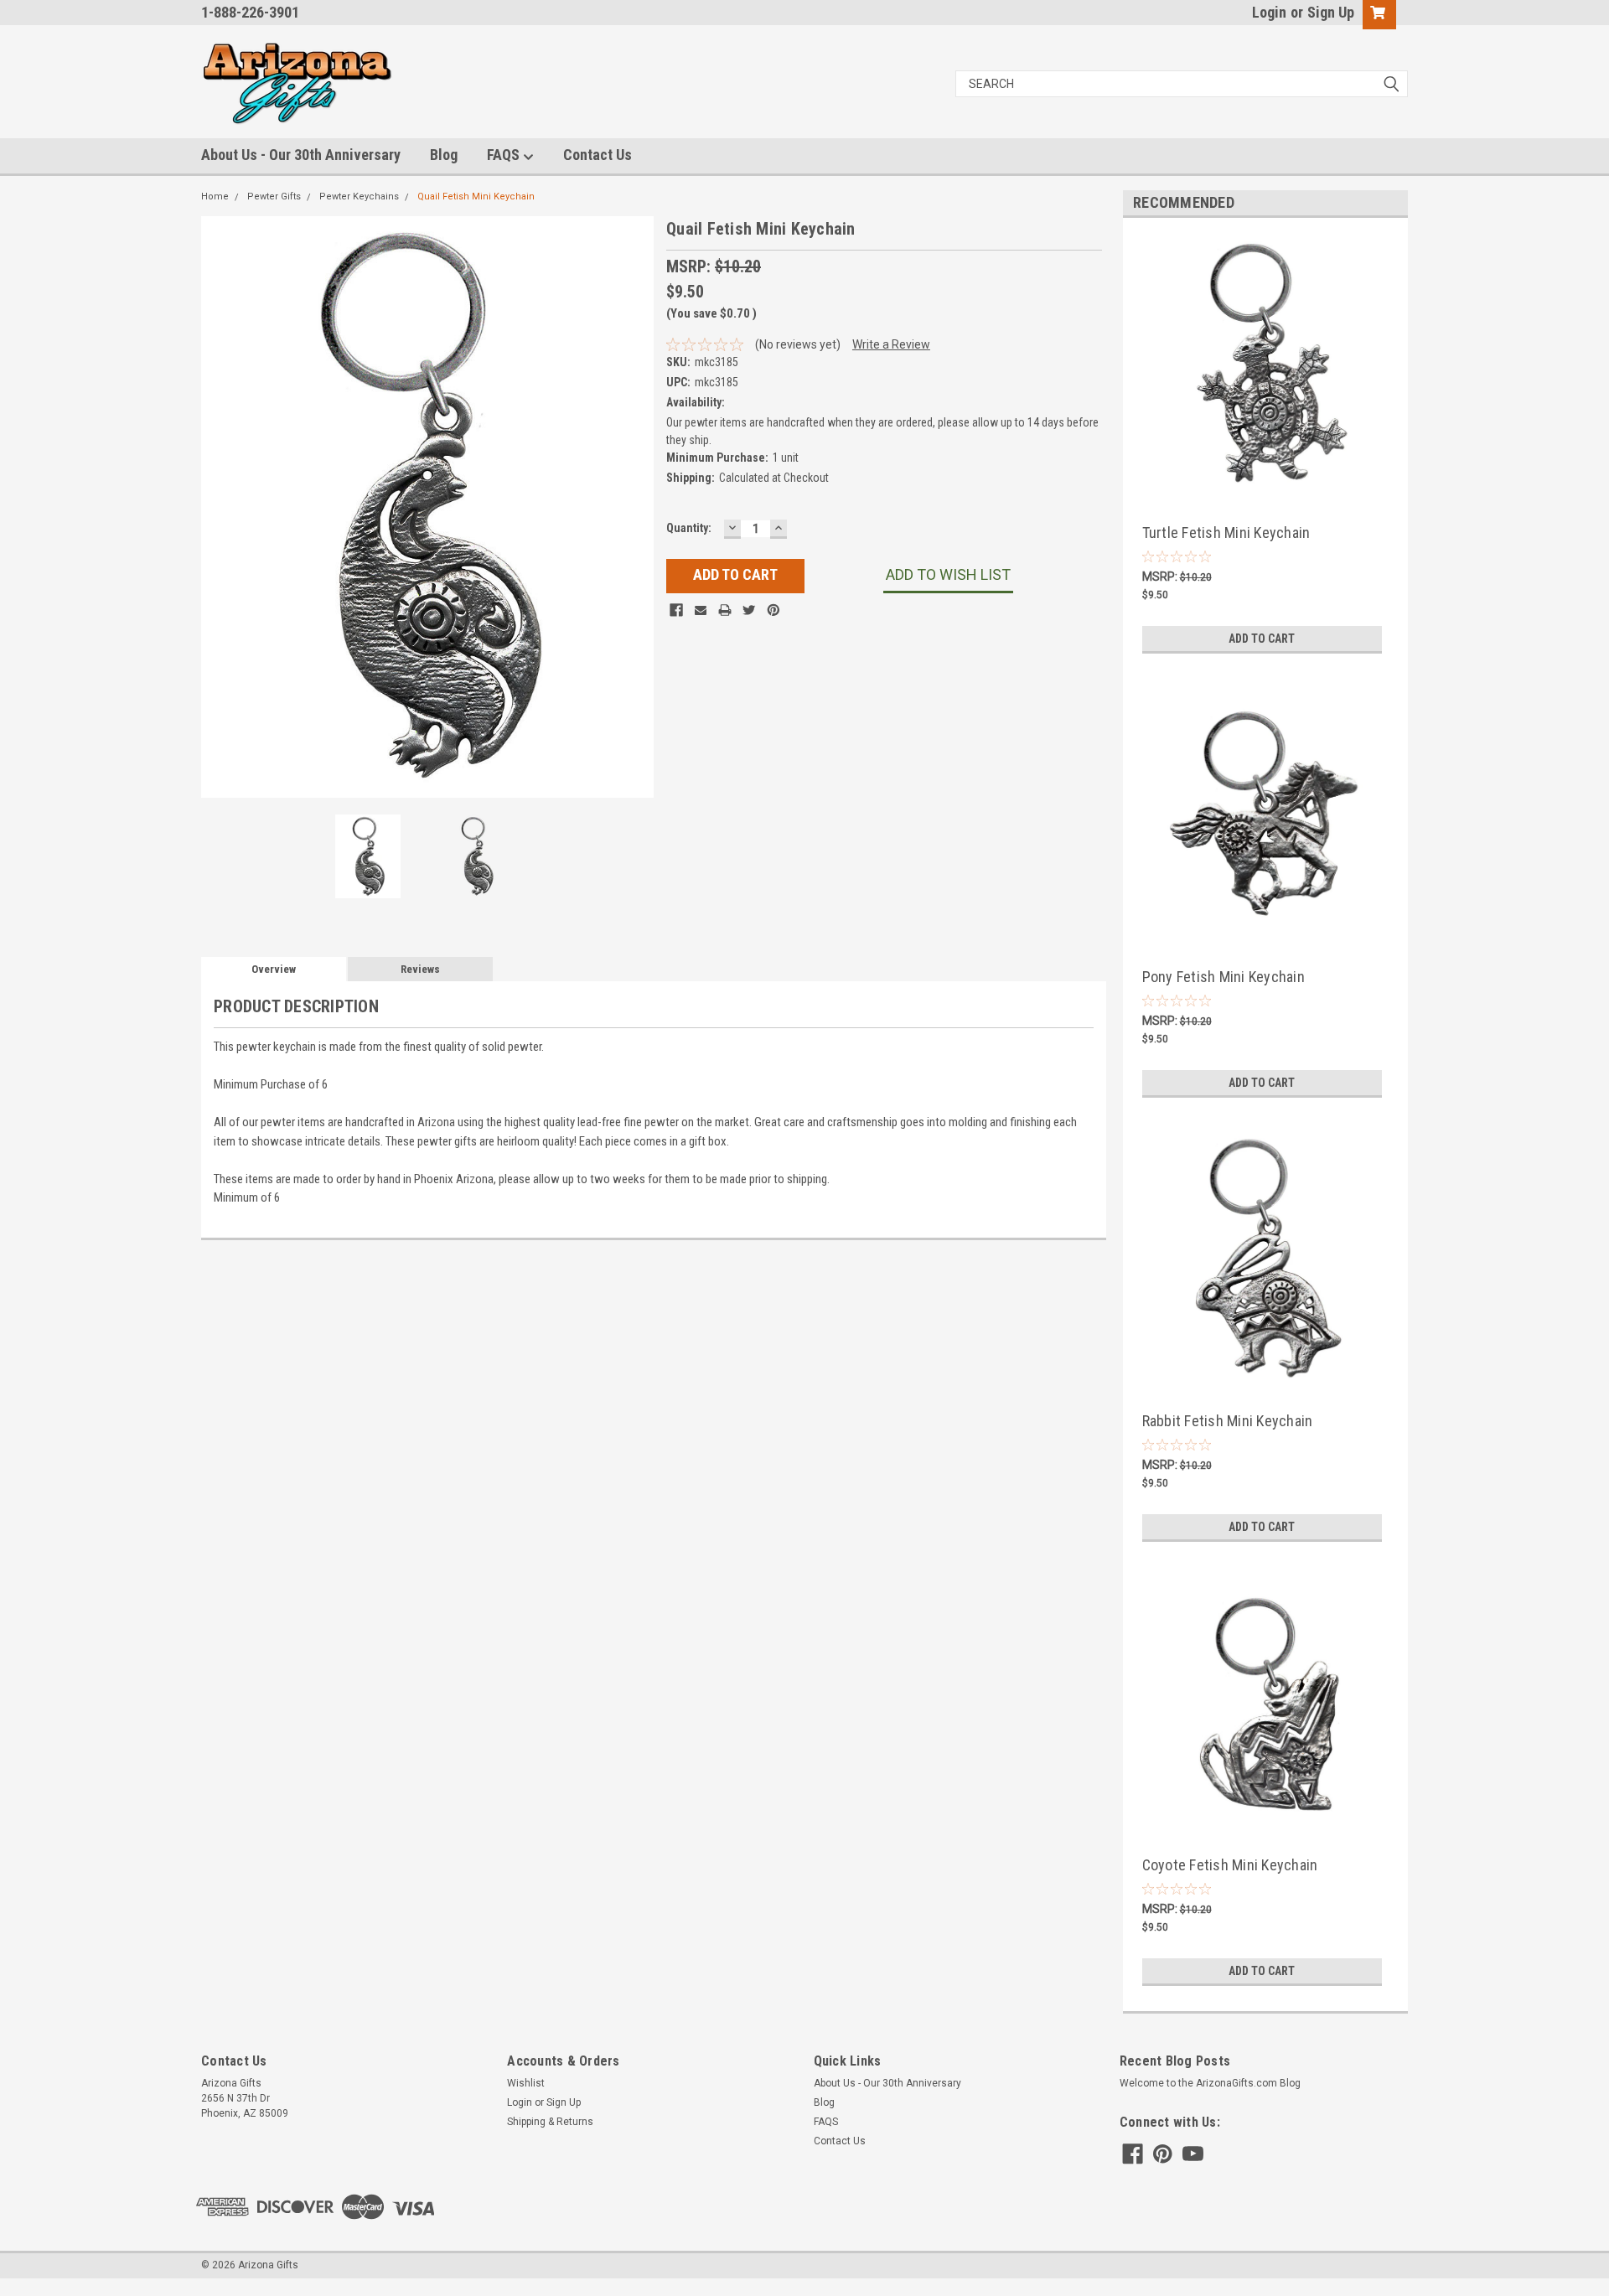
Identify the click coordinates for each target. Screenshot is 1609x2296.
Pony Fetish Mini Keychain (1224, 977)
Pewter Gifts (274, 197)
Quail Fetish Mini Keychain (476, 197)
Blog (444, 155)
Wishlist (526, 2083)
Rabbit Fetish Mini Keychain (1228, 1421)
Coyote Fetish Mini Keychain (1230, 1865)
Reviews (420, 969)
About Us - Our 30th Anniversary (301, 155)
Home (215, 197)
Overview (274, 969)
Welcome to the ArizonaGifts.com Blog (1210, 2083)
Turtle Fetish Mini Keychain (1226, 533)
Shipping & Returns (550, 2122)
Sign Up (1331, 12)
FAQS (505, 155)
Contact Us (598, 155)
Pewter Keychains (359, 197)
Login (1269, 12)
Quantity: (689, 528)
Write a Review (891, 344)
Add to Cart (1262, 639)
